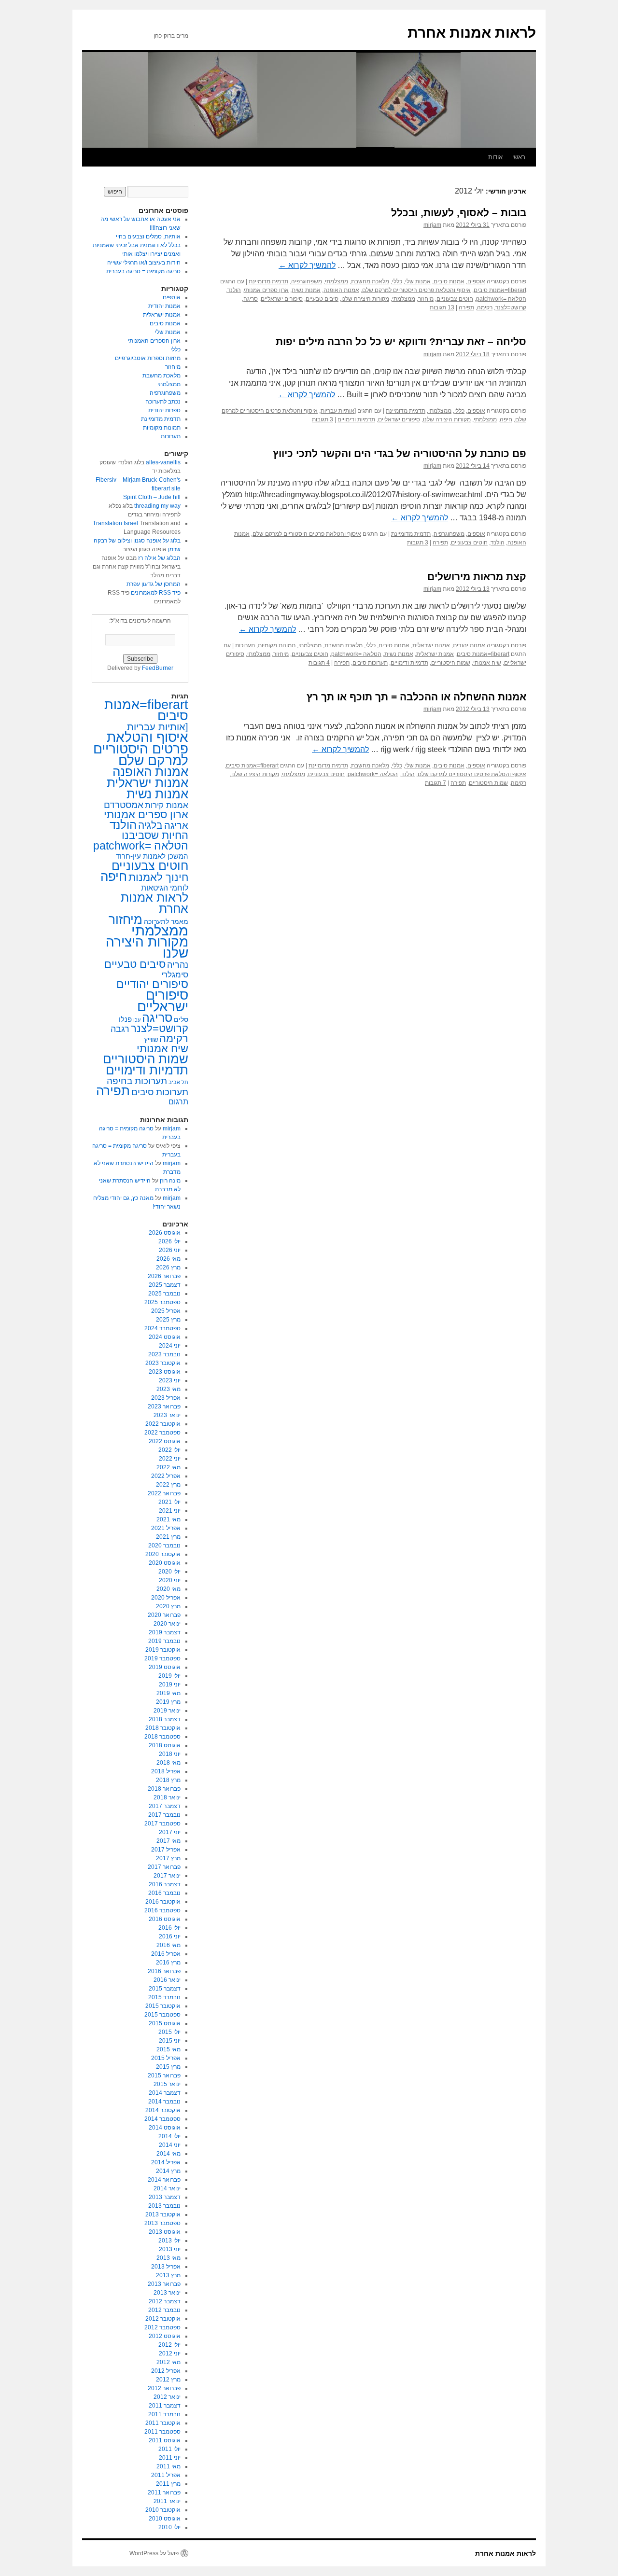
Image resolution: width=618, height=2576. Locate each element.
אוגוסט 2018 (165, 1745)
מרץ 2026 (168, 1267)
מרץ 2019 (168, 1702)
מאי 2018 (169, 1763)
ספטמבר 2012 (162, 2327)
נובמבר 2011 (164, 2414)
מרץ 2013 (168, 2275)
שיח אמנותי (487, 663)
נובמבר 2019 (164, 1641)
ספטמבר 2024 (162, 1328)
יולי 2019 (169, 1676)
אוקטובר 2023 (163, 1363)
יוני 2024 (170, 1346)
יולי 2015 (169, 2032)
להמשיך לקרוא (307, 265)
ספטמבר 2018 (162, 1737)
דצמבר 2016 (165, 1884)
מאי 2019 (169, 1693)
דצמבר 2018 (165, 1719)
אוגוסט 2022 (165, 1441)
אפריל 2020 (166, 1598)
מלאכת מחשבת (370, 281)
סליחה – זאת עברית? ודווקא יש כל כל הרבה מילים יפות (401, 341)
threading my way (157, 506)
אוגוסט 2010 (165, 2519)
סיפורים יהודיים (152, 984)
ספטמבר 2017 (162, 1824)
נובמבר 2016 (164, 1893)
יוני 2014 (170, 2145)
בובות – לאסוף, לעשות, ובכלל (459, 213)
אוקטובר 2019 (163, 1650)
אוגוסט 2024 (165, 1337)
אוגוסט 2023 (165, 1372)
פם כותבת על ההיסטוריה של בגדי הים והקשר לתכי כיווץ (400, 453)
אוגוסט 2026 (165, 1233)
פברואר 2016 (164, 1971)
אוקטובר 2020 (163, 1554)
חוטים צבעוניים (455, 299)
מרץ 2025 (168, 1320)
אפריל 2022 (166, 1476)
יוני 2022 (170, 1459)
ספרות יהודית (164, 410)
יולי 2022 (169, 1450)
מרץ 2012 (168, 2380)
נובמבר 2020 (164, 1546)
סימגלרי (175, 975)
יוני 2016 (170, 1936)
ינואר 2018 (167, 1797)
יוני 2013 (170, 2249)
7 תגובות (435, 783)
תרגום (178, 1102)
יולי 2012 (169, 2345)
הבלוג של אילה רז (159, 558)
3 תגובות (323, 419)
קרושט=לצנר (511, 307)
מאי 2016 (169, 1945)
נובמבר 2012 (164, 2310)
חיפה (506, 419)
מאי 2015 (169, 2049)
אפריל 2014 (166, 2162)
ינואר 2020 (167, 1624)
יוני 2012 (170, 2353)
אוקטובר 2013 (163, 2214)
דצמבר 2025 (165, 1285)
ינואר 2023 (167, 1415)
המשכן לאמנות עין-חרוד (152, 856)
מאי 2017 (169, 1841)
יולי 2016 (169, 1928)
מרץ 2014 (168, 2171)
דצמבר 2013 (165, 2197)
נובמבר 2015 (164, 1997)
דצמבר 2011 (165, 2406)
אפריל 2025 (166, 1311)
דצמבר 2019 (165, 1632)
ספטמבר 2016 (162, 1910)
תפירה (466, 307)
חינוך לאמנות (158, 877)
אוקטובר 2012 (163, 2319)
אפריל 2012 (166, 2371)
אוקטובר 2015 (163, 2006)
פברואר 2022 (164, 1493)
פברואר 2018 (164, 1789)
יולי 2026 (169, 1241)
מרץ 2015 (168, 2067)
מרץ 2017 (168, 1858)
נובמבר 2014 (164, 2102)
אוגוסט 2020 (165, 1563)
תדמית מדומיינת (268, 281)
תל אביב (178, 1082)
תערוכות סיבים (370, 663)
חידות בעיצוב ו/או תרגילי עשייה (144, 263)
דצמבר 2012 (165, 2301)
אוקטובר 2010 (163, 2510)
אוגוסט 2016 (165, 1919)
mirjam (432, 225)
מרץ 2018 (168, 1780)
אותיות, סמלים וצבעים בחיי (148, 237)
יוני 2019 (170, 1685)
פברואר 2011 (164, 2492)
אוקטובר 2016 (163, 1902)
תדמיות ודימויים (356, 419)
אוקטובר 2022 (163, 1424)
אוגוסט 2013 (165, 2232)
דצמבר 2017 (165, 1806)
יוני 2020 (170, 1580)
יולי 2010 (169, 2527)
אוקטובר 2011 (163, 2423)
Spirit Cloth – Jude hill (152, 497)
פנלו (125, 1019)
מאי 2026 (169, 1259)
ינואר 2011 (167, 2501)
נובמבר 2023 (164, 1354)
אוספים (476, 281)
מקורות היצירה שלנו (365, 299)
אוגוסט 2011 (165, 2440)
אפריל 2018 (166, 1771)
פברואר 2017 (164, 1867)
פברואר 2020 (164, 1615)
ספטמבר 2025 (162, 1302)
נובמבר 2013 (164, 2206)
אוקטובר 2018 (163, 1728)
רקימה (485, 307)
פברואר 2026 (164, 1276)
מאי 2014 (169, 2154)
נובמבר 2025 (164, 1294)
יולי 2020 (169, 1572)
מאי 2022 (169, 1467)
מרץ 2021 (168, 1537)
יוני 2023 (170, 1380)
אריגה (176, 825)
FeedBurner (158, 668)
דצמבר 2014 (165, 2093)
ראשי (519, 157)
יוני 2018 (170, 1754)
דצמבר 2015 (165, 1989)
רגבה (120, 1029)
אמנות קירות (167, 805)
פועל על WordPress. (153, 2553)
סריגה (251, 299)
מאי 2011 (169, 2466)
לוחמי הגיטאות (165, 888)
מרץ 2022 (168, 1485)
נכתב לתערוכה (163, 402)
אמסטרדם (124, 805)
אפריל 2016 (166, 1954)
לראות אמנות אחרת (472, 33)
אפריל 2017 (166, 1850)
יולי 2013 (169, 2241)
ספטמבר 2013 (162, 2223)
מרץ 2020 (168, 1606)
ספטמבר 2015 (162, 2015)
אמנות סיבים (449, 281)
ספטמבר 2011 (162, 2432)
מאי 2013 (169, 2258)
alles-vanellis (163, 462)
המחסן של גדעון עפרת (154, 584)
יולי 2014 (169, 2136)
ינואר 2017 (167, 1876)
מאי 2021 (169, 1519)
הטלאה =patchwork (501, 299)
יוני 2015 (170, 2041)
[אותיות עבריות (338, 411)
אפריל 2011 (166, 2475)
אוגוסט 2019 (165, 1667)
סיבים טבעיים (322, 299)
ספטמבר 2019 (162, 1658)
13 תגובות (442, 307)
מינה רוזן (170, 1181)
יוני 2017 (170, 1832)
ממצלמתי (337, 281)
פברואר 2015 (164, 2075)
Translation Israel (115, 523)
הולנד (234, 290)
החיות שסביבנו (155, 835)
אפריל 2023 (166, 1398)
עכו (137, 1020)
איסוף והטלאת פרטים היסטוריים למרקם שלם (416, 290)
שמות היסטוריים (451, 663)
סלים (181, 1020)
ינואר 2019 (167, 1711)
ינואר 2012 (167, 2397)
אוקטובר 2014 (163, 2110)
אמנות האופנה (341, 290)
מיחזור (426, 299)
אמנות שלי (418, 281)
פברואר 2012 (164, 2388)
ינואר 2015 (167, 2084)
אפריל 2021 (166, 1528)
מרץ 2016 (168, 1963)
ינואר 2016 (167, 1980)
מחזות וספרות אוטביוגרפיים (148, 358)
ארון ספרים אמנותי (266, 290)
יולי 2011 (169, 2449)
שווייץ (151, 1040)
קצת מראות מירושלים (477, 577)
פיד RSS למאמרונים (156, 593)
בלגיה (150, 825)
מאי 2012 (169, 2362)
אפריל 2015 (166, 2058)
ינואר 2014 (167, 2188)
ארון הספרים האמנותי (154, 341)
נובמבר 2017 (164, 1815)
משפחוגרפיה (307, 281)
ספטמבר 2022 (162, 1433)
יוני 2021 (170, 1511)
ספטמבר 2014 (162, 2119)
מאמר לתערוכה (166, 921)
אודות (495, 157)
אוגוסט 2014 (165, 2128)
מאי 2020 (169, 1589)
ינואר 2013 (167, 2293)
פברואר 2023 (164, 1406)
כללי (397, 281)
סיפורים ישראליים (282, 299)
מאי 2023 (169, 1389)
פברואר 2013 (164, 2284)
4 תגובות (319, 663)
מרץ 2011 (168, 2484)
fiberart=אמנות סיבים (500, 290)
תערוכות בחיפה (137, 1081)
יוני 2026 (170, 1250)
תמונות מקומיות (277, 645)
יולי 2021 (169, 1502)
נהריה (178, 965)
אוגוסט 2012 (165, 2336)
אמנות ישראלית (431, 645)
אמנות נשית (306, 290)
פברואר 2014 (164, 2180)
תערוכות (245, 645)
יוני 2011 (170, 2458)
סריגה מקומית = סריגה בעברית (143, 271)
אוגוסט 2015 (165, 2023)
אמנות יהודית (469, 645)
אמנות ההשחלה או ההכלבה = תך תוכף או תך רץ (416, 697)
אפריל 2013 (166, 2267)
